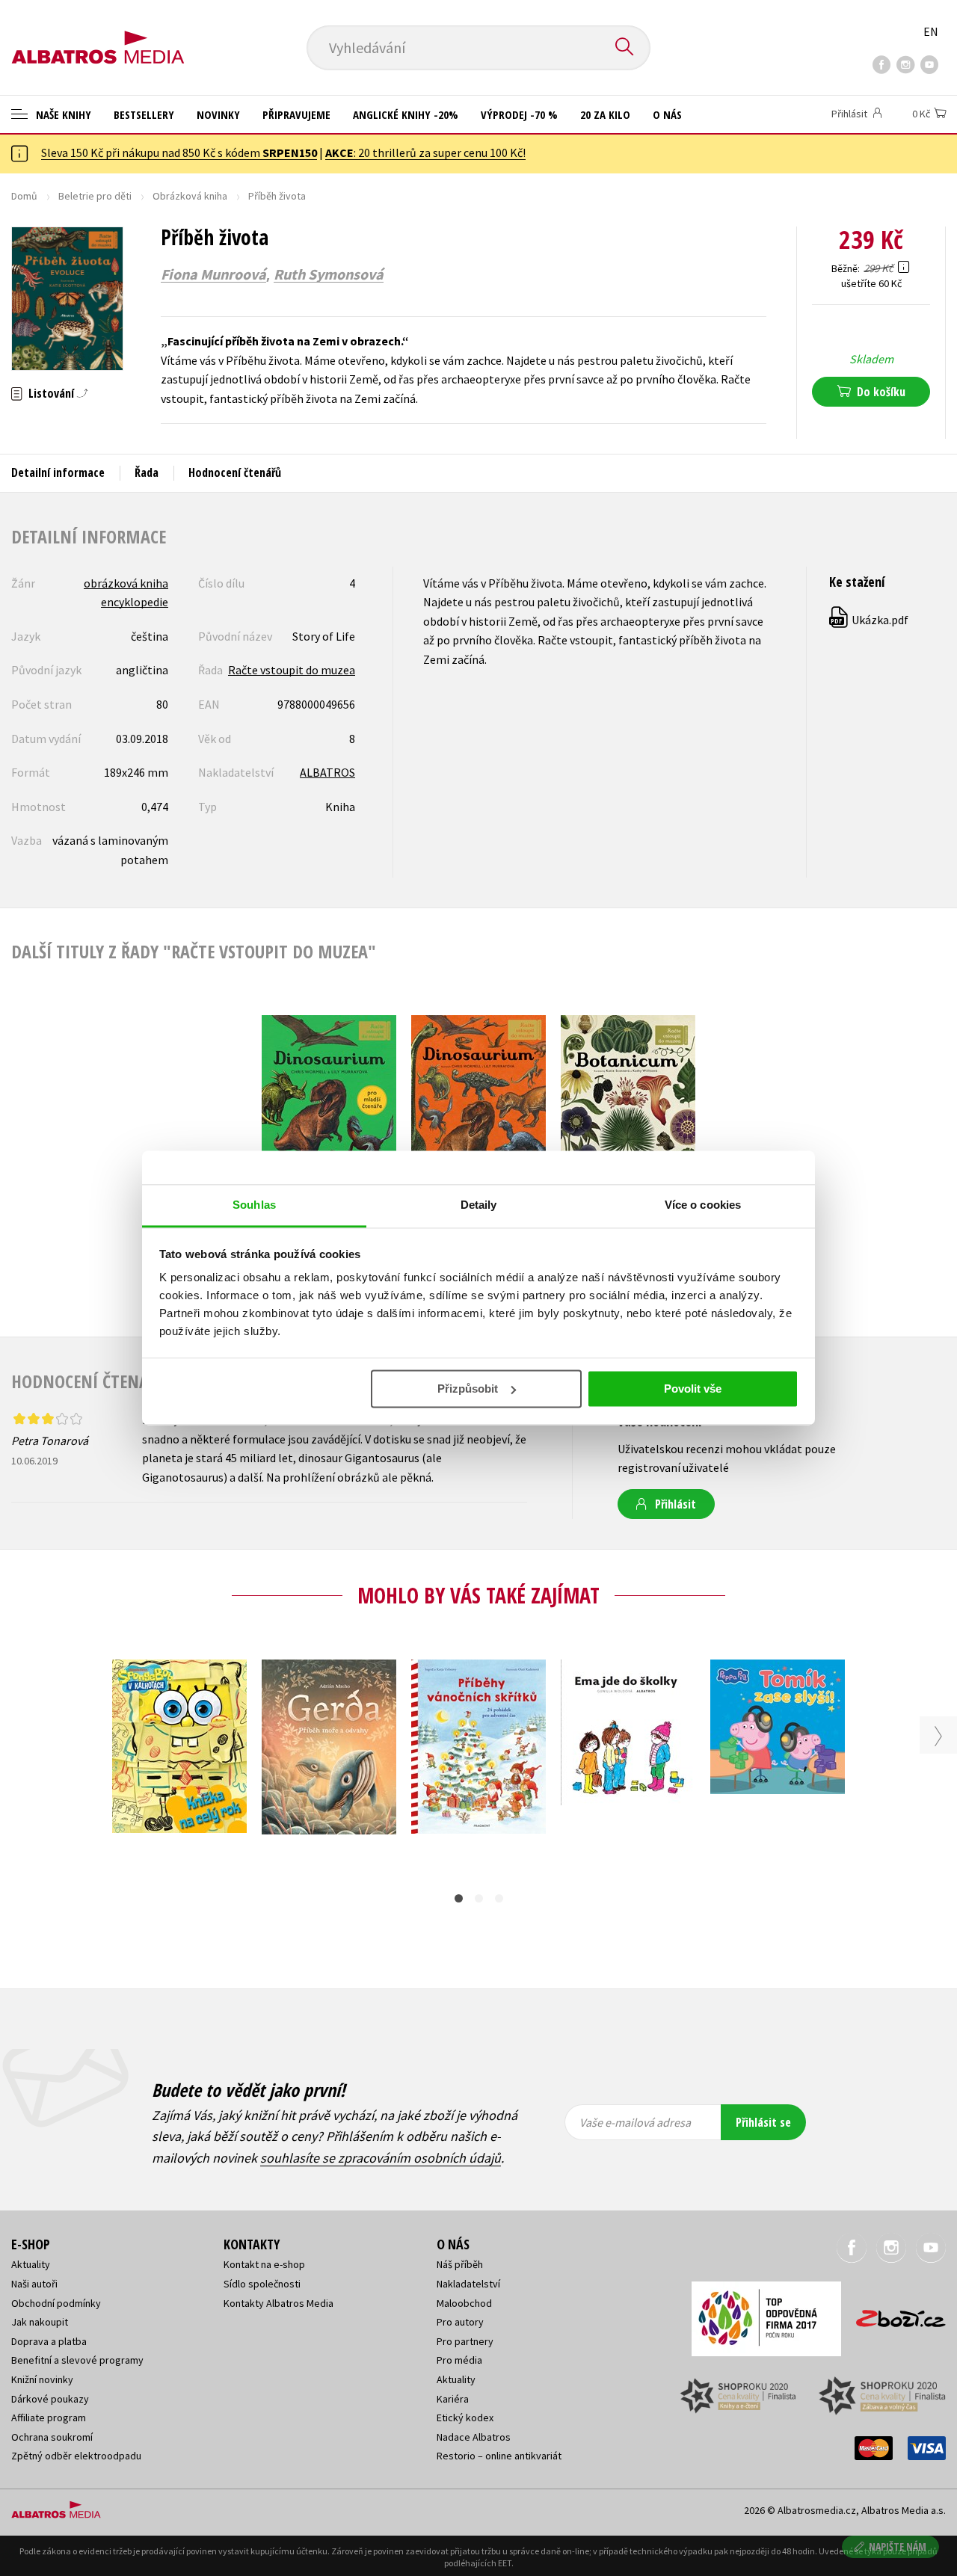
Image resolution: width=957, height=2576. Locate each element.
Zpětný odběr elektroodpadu (76, 2456)
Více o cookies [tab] (703, 1205)
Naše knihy (62, 114)
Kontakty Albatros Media (279, 2303)
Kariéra (453, 2399)
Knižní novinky (42, 2379)
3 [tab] (499, 1898)
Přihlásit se (763, 2122)
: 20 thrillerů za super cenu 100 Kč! (425, 152)
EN (931, 31)
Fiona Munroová (213, 274)
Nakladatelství (468, 2284)
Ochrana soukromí (52, 2437)
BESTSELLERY (144, 114)
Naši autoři (34, 2284)
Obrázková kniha (190, 196)
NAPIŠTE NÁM (898, 2546)
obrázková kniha (126, 583)
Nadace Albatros (474, 2437)
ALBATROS (327, 772)
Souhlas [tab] (254, 1205)
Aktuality (31, 2264)
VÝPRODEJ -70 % (519, 114)
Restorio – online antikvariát (499, 2456)
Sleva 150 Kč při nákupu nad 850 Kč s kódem (179, 152)
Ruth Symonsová (329, 274)
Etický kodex (465, 2418)
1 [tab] (459, 1898)
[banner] (98, 35)
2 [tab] (479, 1898)
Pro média (459, 2360)
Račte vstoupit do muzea (292, 670)
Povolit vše (693, 1389)
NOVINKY (218, 114)
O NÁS (667, 114)
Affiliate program (49, 2418)
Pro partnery (465, 2341)
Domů (24, 196)
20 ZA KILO (605, 114)
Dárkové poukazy (50, 2399)
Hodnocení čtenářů (235, 472)
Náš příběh (460, 2264)
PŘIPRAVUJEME (296, 114)
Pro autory (460, 2322)
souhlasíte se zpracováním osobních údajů (381, 2158)
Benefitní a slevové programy (77, 2360)
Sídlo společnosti (262, 2284)
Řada (147, 472)
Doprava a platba (49, 2341)
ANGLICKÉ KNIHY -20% (406, 114)
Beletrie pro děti (95, 196)
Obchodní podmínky (56, 2303)
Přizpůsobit (468, 1389)
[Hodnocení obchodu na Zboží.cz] (893, 2314)
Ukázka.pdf (870, 620)
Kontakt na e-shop (264, 2264)
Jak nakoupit (40, 2322)
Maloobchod (464, 2303)
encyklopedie (135, 602)
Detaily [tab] (479, 1205)
